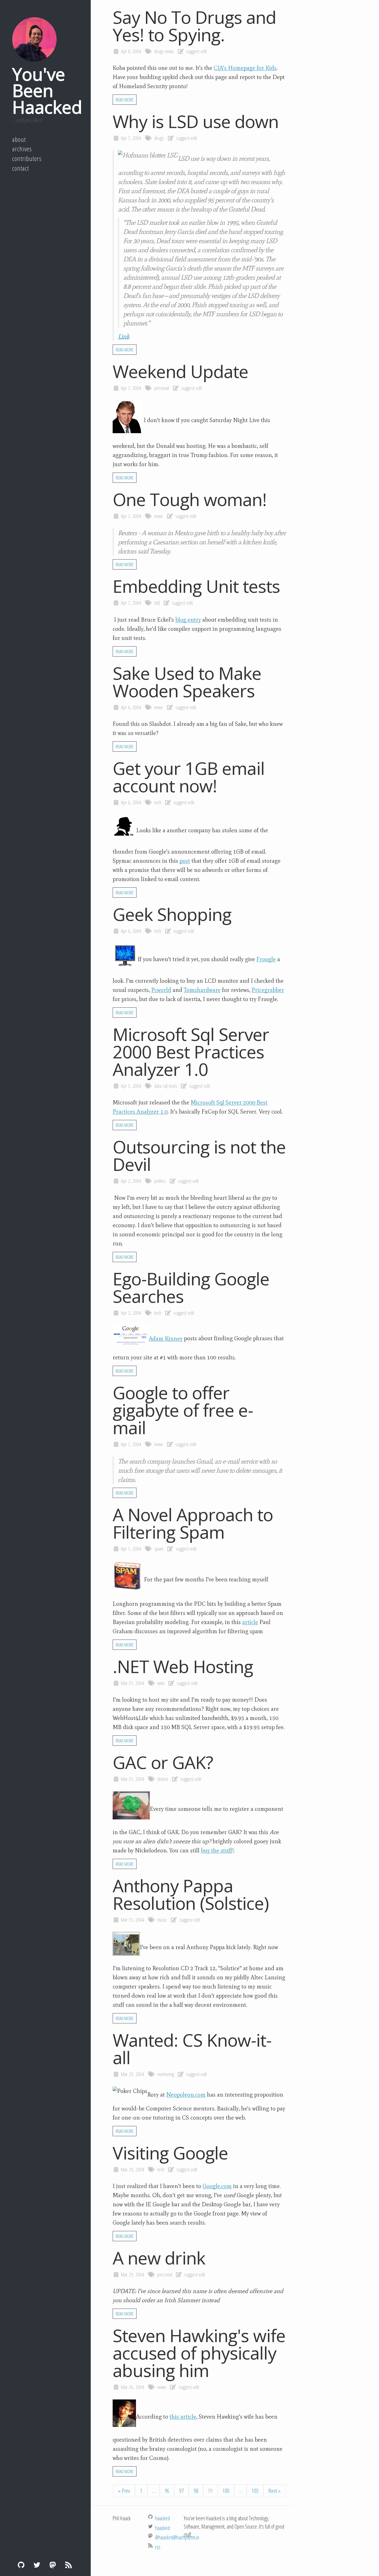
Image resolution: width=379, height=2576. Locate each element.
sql (165, 1086)
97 (181, 2491)
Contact (21, 168)
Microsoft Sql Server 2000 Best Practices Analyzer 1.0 (191, 1052)
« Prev (124, 2491)
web (161, 1683)
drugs (159, 51)
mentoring (166, 2074)
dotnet (163, 1779)
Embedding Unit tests (196, 586)
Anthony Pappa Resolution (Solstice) (191, 1894)
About (19, 139)
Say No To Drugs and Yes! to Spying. (194, 26)
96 (167, 2491)
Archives (22, 149)
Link (124, 336)
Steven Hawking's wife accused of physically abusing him (199, 2353)
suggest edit (197, 51)
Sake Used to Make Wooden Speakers (187, 682)
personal (162, 388)
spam (159, 1549)
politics (160, 1181)
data (158, 1086)
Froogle (266, 959)
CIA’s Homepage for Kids (245, 68)
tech (158, 802)
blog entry (188, 620)
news (170, 51)
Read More (125, 100)
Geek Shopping (172, 914)
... (154, 2491)
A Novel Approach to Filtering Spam (193, 1523)
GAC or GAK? (163, 1762)
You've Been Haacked (47, 90)
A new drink (159, 2258)
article (250, 1622)
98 (196, 2491)
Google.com (217, 2186)
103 (255, 2491)
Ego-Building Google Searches (191, 1287)
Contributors (27, 159)
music (162, 1920)
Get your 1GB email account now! (189, 777)
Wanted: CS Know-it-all (192, 2049)
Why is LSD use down (196, 121)
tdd (157, 603)
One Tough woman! (190, 499)
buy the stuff (217, 1850)
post (185, 861)
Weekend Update (180, 371)
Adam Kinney (166, 1339)
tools (173, 1086)
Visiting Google (170, 2153)
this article (183, 2417)
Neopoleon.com (186, 2095)
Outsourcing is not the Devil (199, 1155)
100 (226, 2491)
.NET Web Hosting (183, 1666)
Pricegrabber (268, 990)
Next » (274, 2491)
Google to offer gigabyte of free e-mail (183, 1410)
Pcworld (161, 990)
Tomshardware (202, 990)
